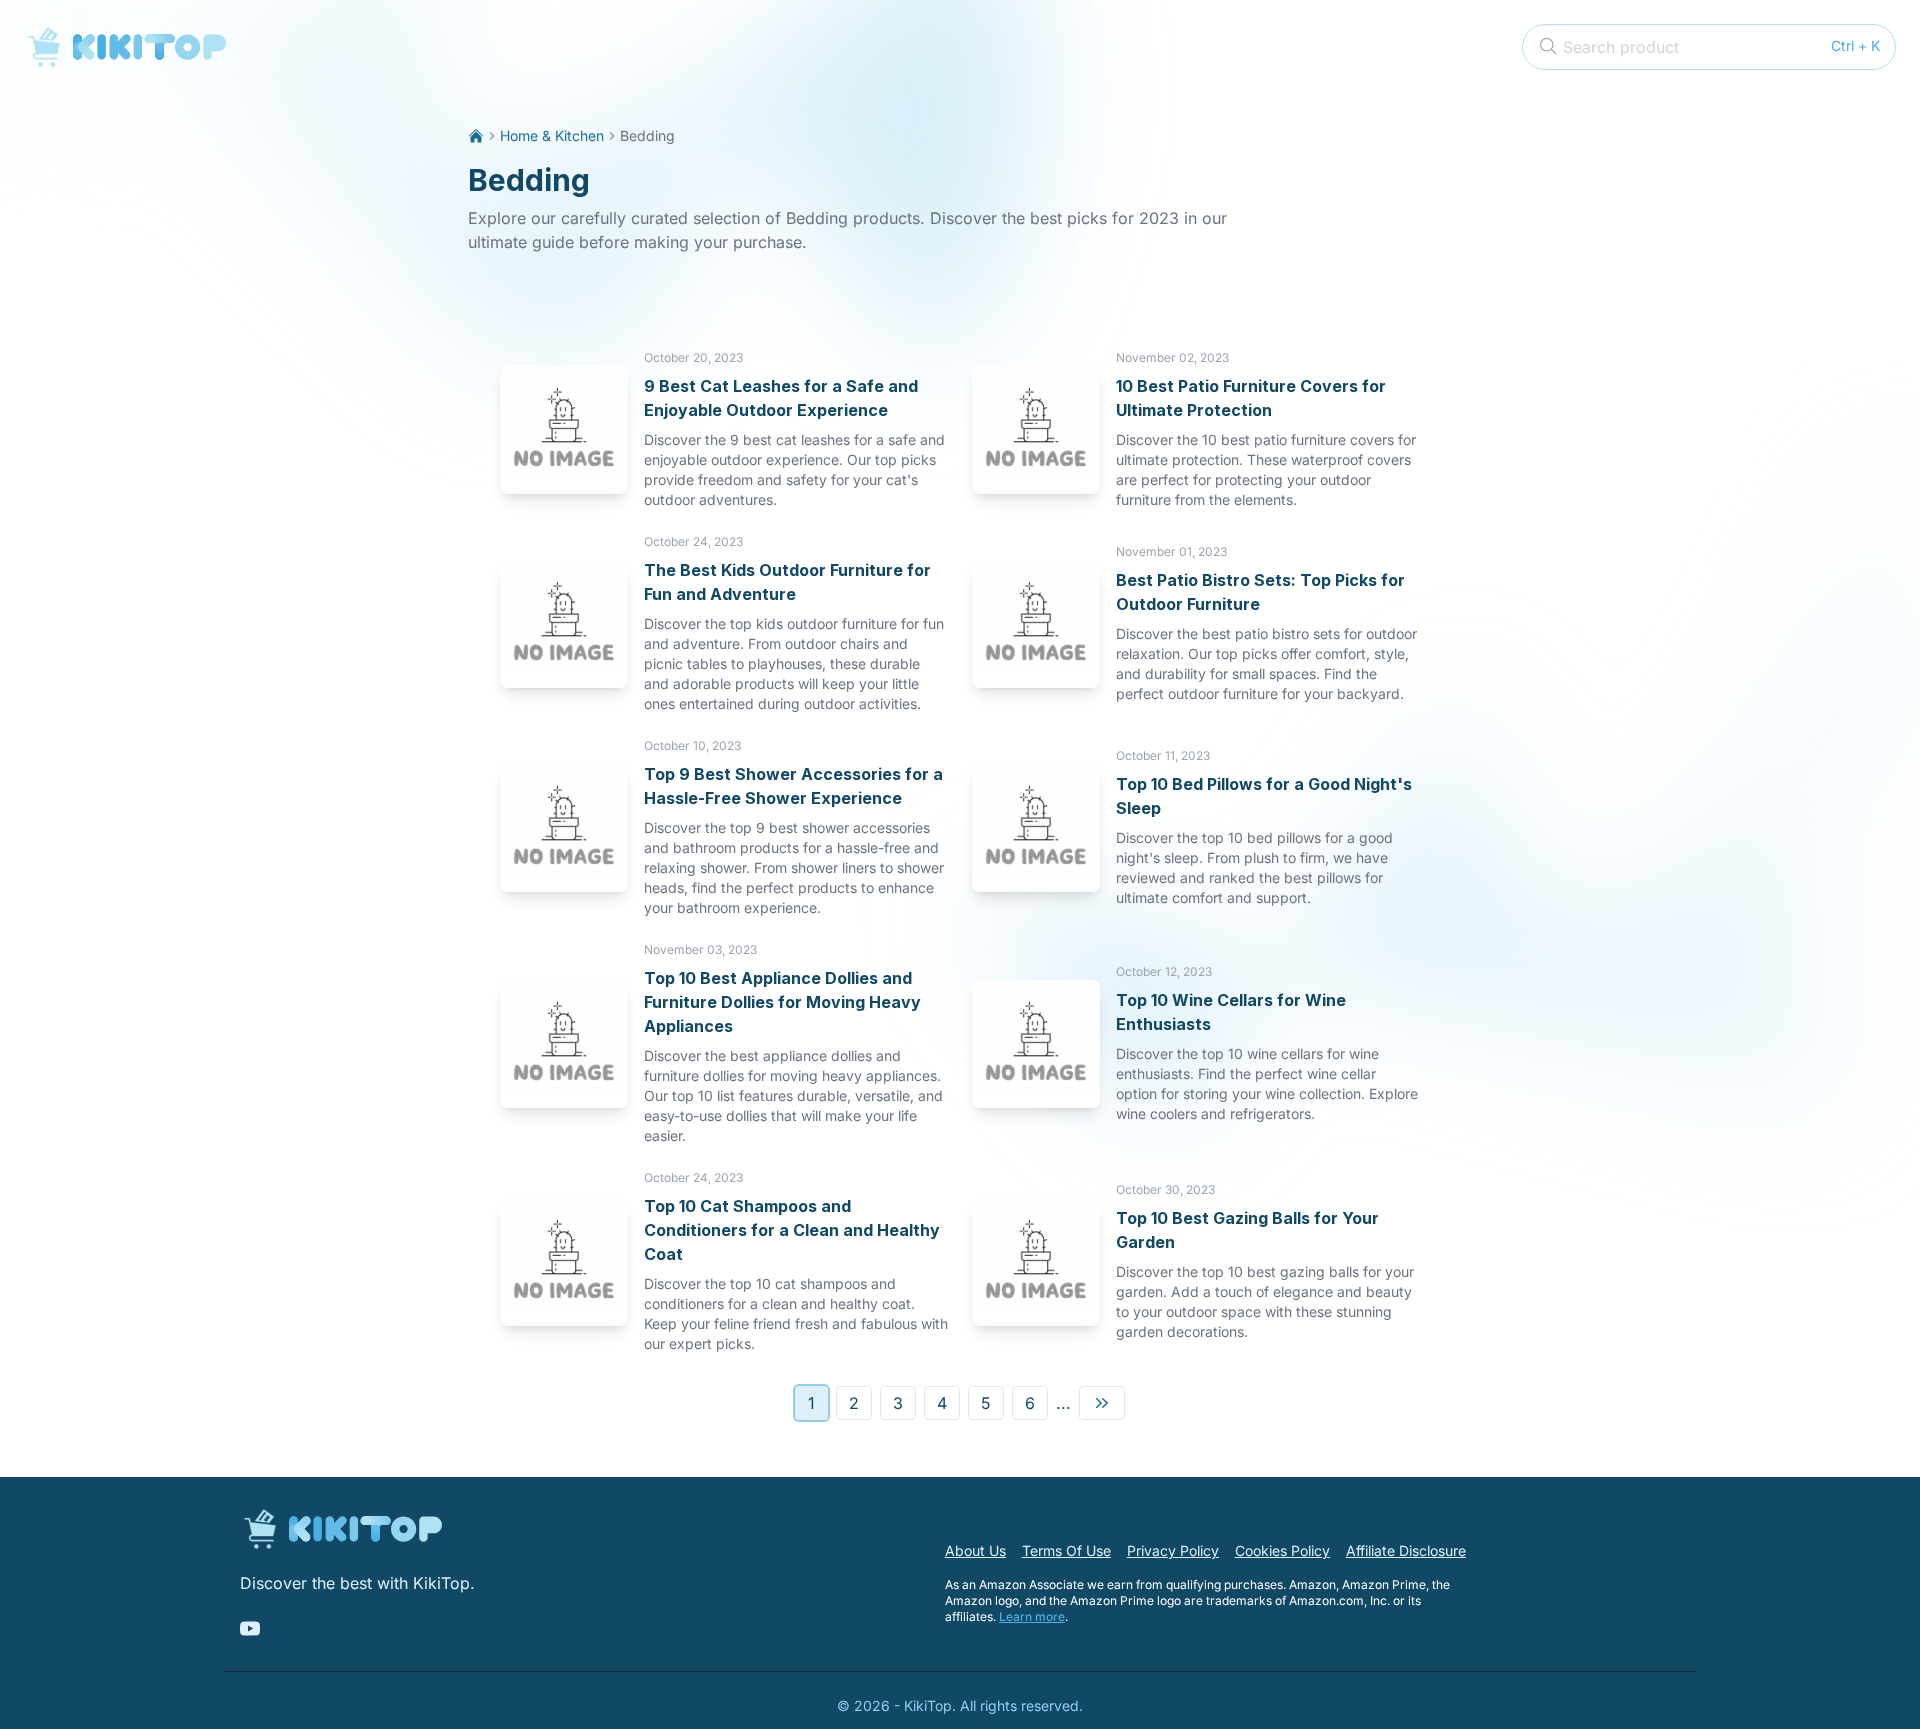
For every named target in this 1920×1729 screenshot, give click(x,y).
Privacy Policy (1173, 1550)
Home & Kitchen (552, 135)
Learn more (1032, 1616)
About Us (975, 1550)
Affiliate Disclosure (1406, 1550)
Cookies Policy (1282, 1550)
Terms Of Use (1066, 1550)
